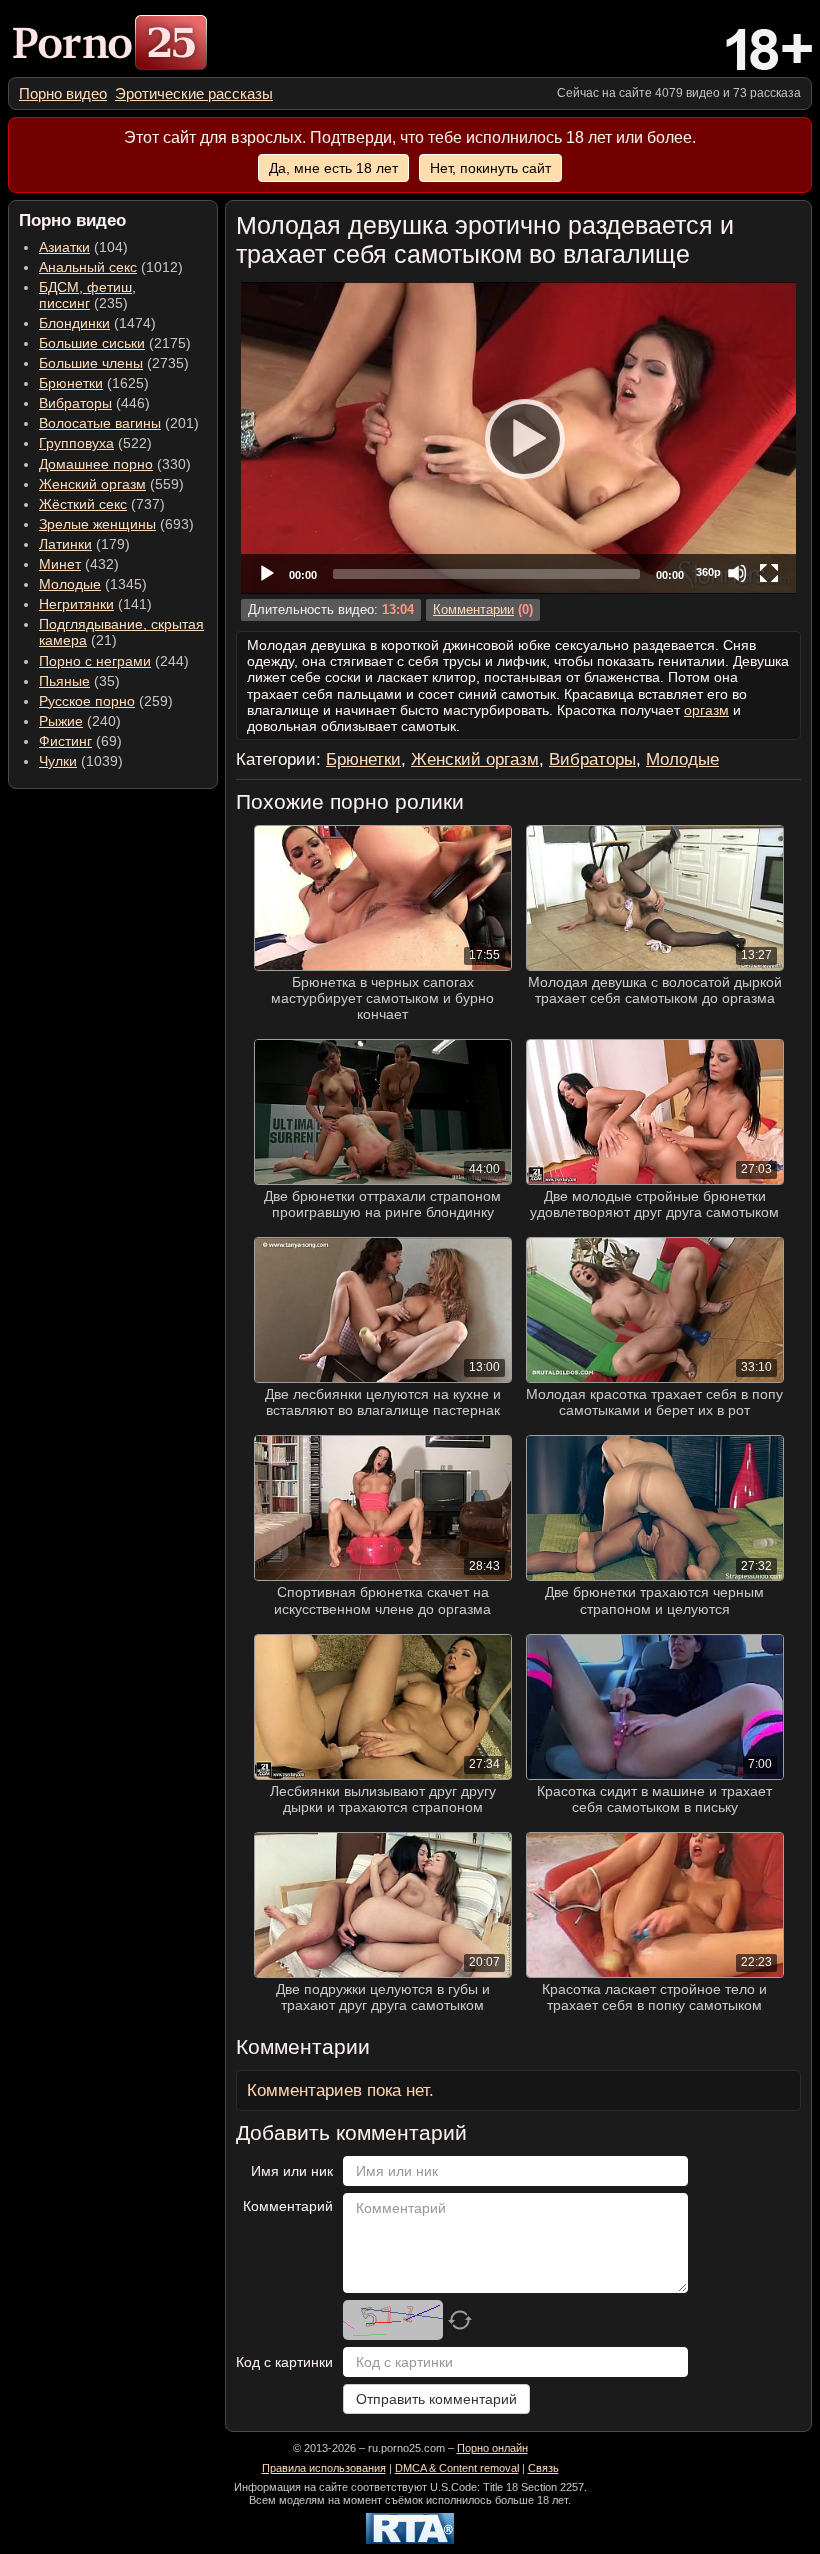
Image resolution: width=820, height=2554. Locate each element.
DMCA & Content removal (457, 2468)
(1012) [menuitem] (111, 267)
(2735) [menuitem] (114, 363)
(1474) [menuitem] (97, 323)
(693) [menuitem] (116, 524)
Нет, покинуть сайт (490, 168)
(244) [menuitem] (114, 661)
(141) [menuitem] (95, 604)
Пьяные (64, 681)
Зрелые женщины (97, 524)
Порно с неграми (95, 661)
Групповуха (76, 443)
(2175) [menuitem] (115, 343)
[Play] (519, 438)
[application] (518, 438)
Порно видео (63, 93)
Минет (60, 564)
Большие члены (91, 363)
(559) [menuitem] (111, 484)
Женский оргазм (92, 484)
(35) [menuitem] (79, 681)
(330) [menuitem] (115, 464)
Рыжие (61, 721)
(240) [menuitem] (80, 721)
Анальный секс (88, 267)
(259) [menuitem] (106, 701)
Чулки (58, 761)
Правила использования (324, 2468)
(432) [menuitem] (79, 564)
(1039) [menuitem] (81, 761)
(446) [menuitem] (94, 403)
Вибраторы (75, 403)
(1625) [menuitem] (94, 383)
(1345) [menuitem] (93, 584)
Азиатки (64, 247)
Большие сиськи (92, 343)
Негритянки (76, 604)
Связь (543, 2468)
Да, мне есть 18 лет (333, 168)
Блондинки (74, 323)
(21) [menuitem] (121, 632)
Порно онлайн (492, 2448)
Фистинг (65, 741)
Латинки (65, 544)
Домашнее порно (96, 464)
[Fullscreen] (769, 573)
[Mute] (737, 573)
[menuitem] (63, 93)
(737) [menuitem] (102, 504)
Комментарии (473, 610)
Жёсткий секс (83, 504)
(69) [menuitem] (80, 741)
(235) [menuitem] (87, 295)
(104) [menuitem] (83, 247)
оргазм (706, 710)
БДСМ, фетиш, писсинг (87, 295)
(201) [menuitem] (119, 423)
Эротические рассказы (194, 93)
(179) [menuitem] (84, 544)
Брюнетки (71, 383)
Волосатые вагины (100, 423)
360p (708, 572)
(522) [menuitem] (95, 443)
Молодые (70, 584)
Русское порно (87, 701)
